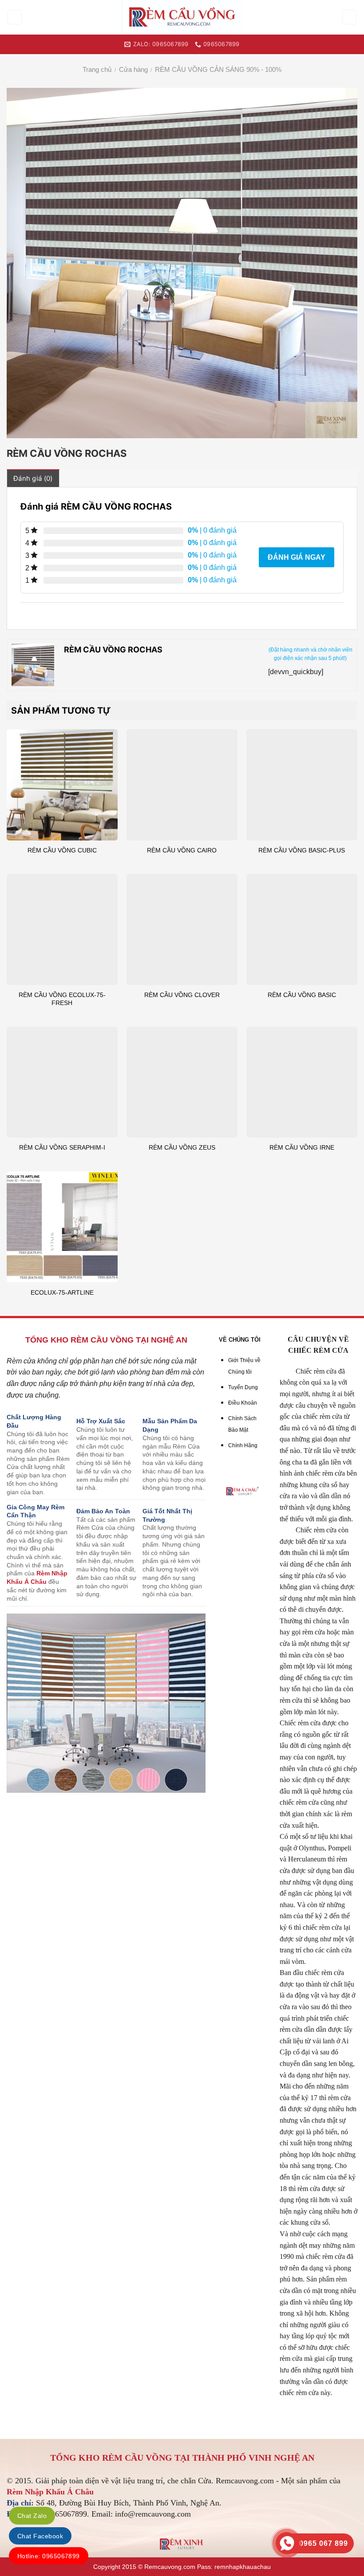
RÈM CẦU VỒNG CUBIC (62, 850)
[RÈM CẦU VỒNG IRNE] (302, 1082)
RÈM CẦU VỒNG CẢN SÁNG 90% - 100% (218, 69)
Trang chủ (97, 69)
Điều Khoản (243, 1403)
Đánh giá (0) (33, 478)
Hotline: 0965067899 (49, 2556)
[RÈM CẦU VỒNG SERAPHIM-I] (62, 1082)
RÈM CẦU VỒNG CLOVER (182, 995)
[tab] (33, 478)
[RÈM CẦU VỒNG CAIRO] (182, 785)
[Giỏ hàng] (350, 17)
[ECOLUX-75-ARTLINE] (62, 1227)
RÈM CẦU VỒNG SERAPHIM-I (62, 1147)
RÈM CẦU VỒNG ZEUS (182, 1147)
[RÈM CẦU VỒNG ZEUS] (182, 1082)
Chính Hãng (243, 1445)
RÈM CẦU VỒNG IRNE (302, 1147)
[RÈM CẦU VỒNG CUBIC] (62, 785)
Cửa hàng (133, 69)
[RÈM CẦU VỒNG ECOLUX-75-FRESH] (62, 929)
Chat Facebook (40, 2536)
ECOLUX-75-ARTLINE (62, 1292)
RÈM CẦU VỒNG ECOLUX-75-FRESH (62, 999)
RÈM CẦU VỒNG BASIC (302, 995)
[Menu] (15, 17)
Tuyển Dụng (243, 1387)
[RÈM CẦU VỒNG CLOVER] (182, 929)
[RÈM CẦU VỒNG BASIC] (302, 929)
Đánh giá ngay (297, 557)
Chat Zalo (32, 2516)
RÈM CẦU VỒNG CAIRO (182, 850)
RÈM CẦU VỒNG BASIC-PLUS (302, 850)
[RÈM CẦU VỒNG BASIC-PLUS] (302, 785)
